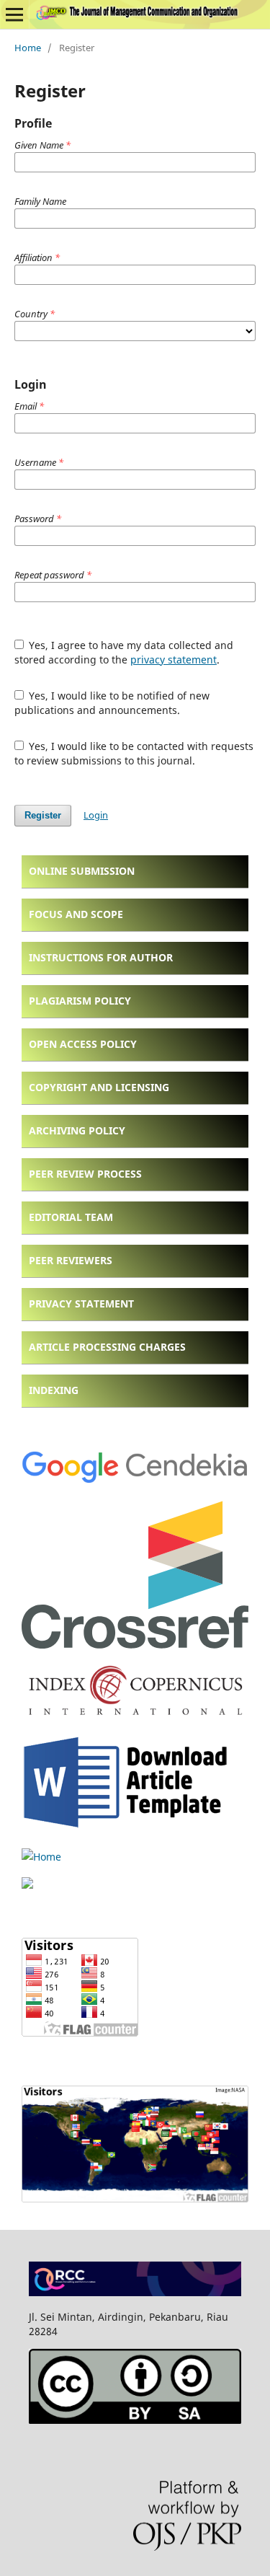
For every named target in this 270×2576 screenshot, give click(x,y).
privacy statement (174, 660)
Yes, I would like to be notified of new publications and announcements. (112, 703)
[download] (130, 1829)
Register (43, 815)
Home (28, 48)
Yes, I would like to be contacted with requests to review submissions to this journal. (134, 753)
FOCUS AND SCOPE (76, 914)
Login (96, 815)
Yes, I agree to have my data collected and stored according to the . (124, 652)
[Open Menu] (14, 14)
